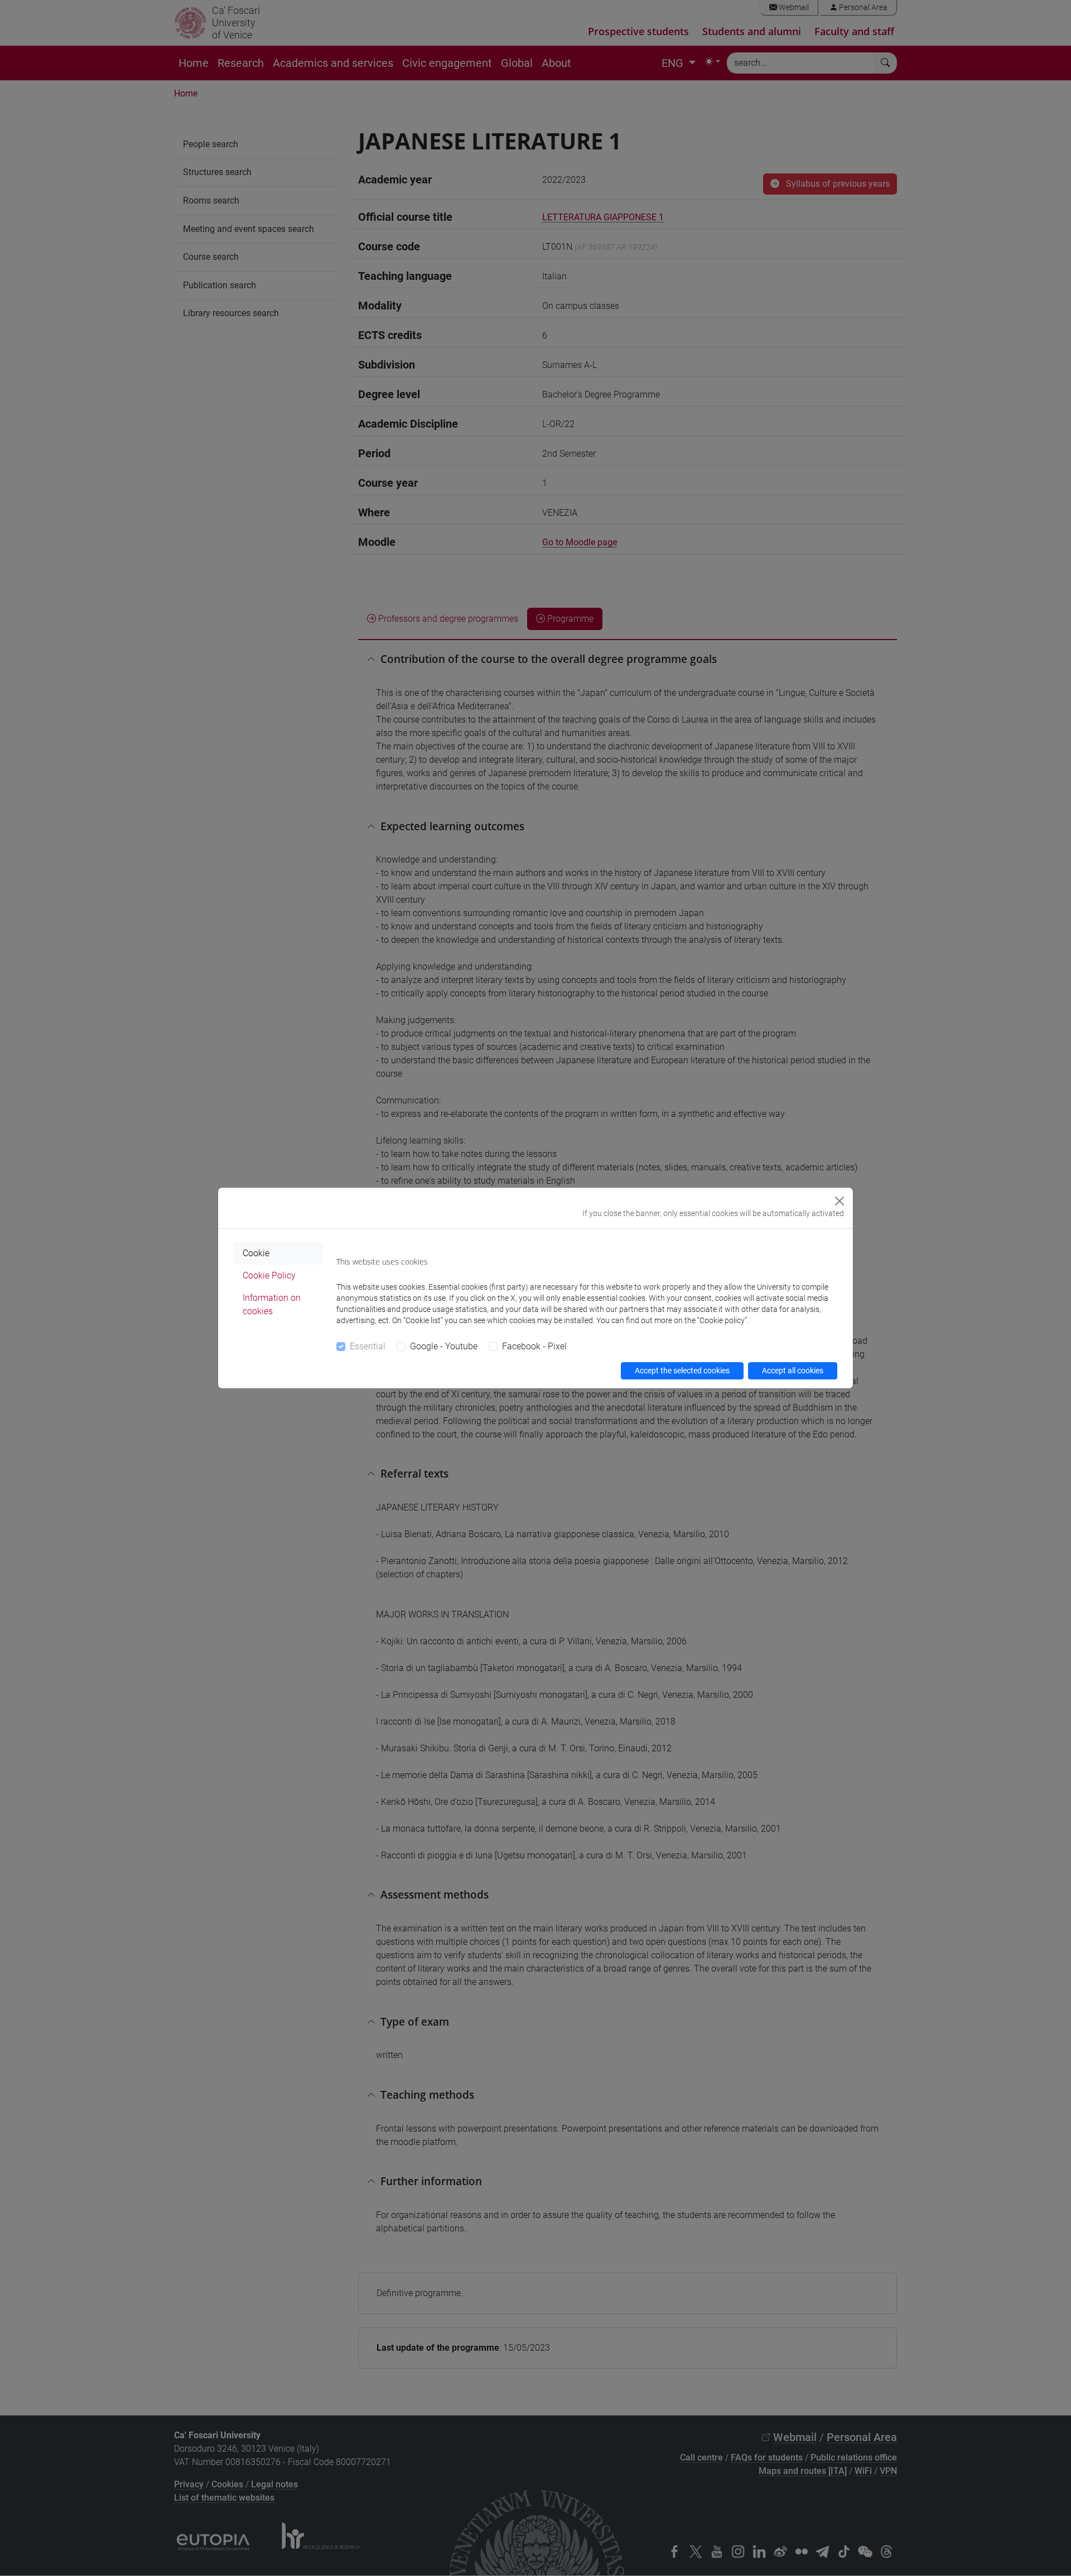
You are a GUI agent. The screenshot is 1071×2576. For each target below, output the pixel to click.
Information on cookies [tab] (272, 1304)
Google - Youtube (444, 1346)
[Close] (840, 1201)
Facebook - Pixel (534, 1346)
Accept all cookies (793, 1371)
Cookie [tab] (256, 1253)
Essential (368, 1346)
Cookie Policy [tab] (269, 1275)
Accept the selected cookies (682, 1371)
